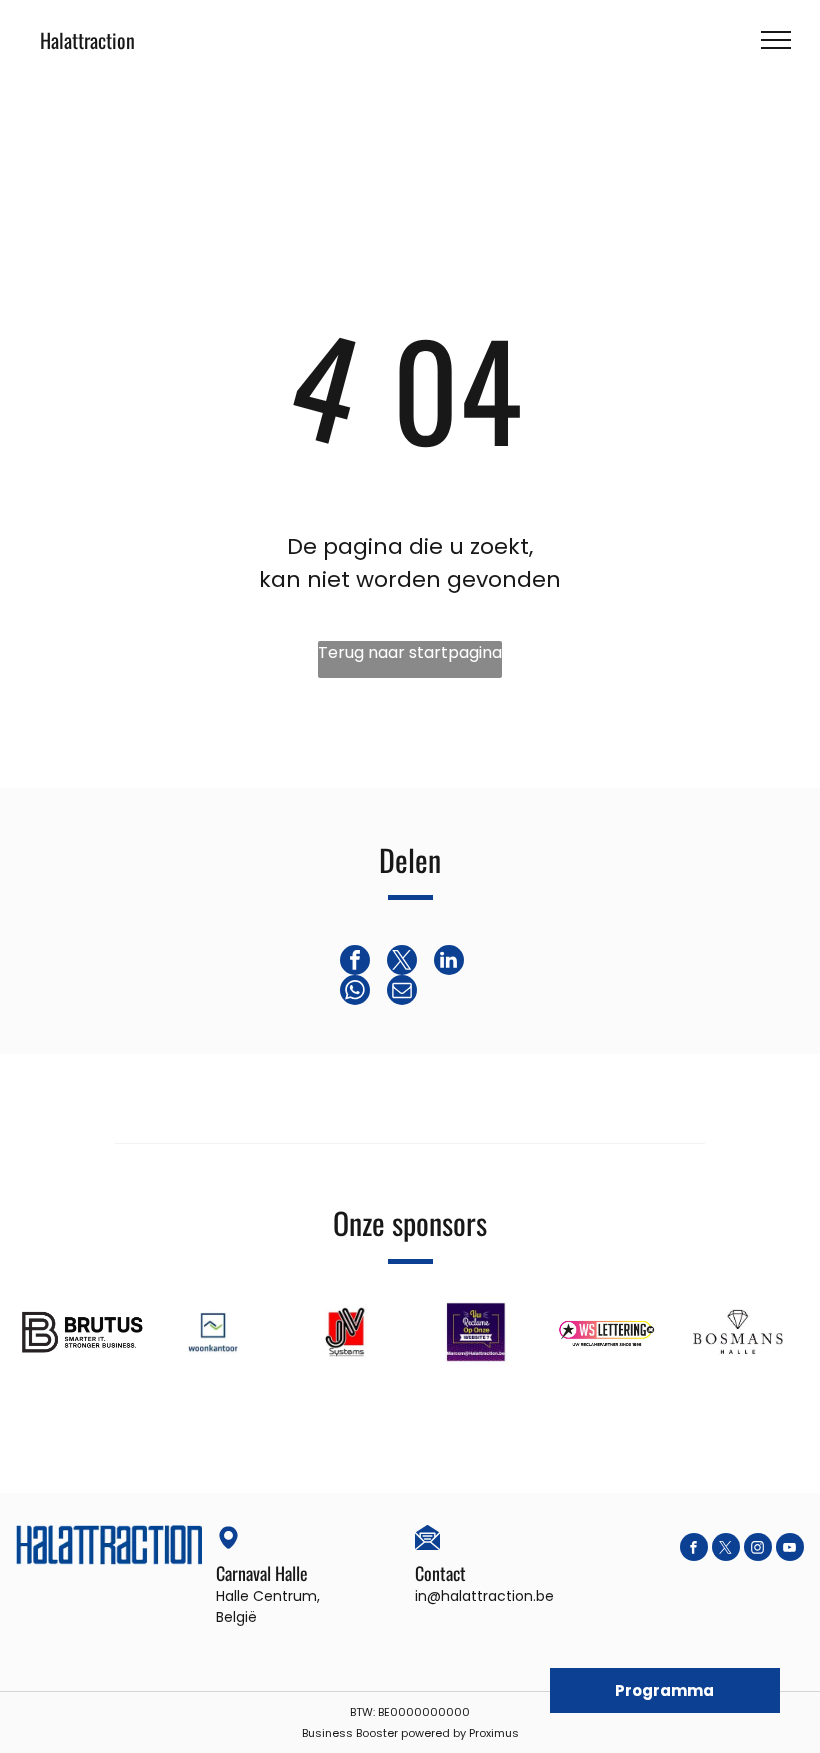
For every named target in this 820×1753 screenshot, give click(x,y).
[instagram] (758, 1549)
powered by (433, 1733)
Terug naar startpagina (410, 652)
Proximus (494, 1733)
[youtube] (790, 1549)
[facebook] (694, 1549)
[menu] (776, 40)
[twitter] (726, 1549)
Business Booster (350, 1733)
